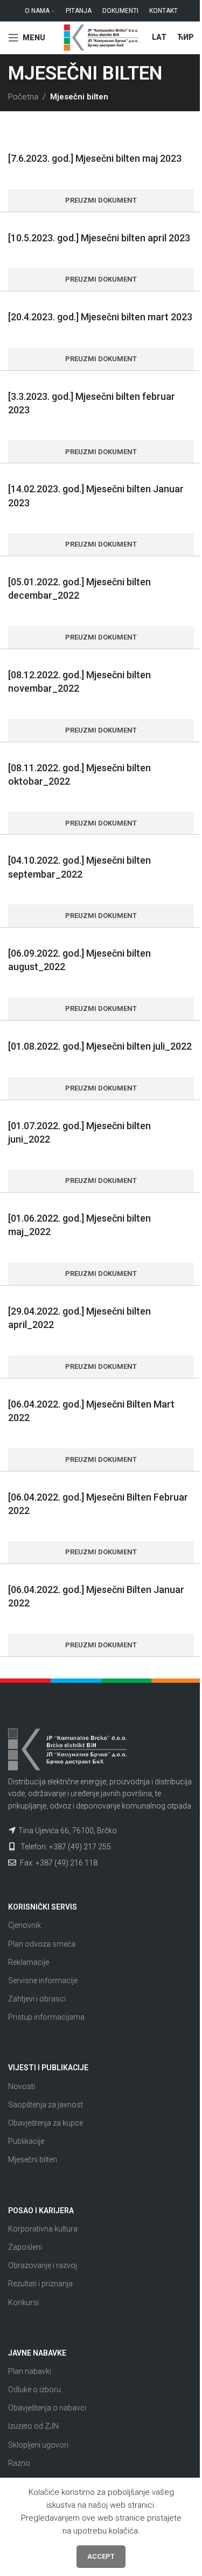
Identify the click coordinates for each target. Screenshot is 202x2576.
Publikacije (26, 2141)
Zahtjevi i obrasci (37, 1999)
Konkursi (23, 2302)
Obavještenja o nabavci (47, 2408)
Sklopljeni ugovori (38, 2445)
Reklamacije (29, 1962)
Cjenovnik (25, 1925)
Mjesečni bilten (33, 2159)
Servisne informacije (43, 1981)
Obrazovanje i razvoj (43, 2265)
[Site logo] (101, 37)
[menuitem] (159, 38)
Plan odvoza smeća (42, 1944)
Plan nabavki (30, 2371)
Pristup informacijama (46, 2017)
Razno (19, 2463)
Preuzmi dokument (101, 200)
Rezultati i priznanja (40, 2284)
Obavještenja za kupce (46, 2123)
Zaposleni (25, 2247)
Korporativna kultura (43, 2229)
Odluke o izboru (34, 2390)
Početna (23, 97)
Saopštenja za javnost (46, 2105)
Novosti (22, 2086)
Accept (101, 2556)
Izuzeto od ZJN (33, 2426)
